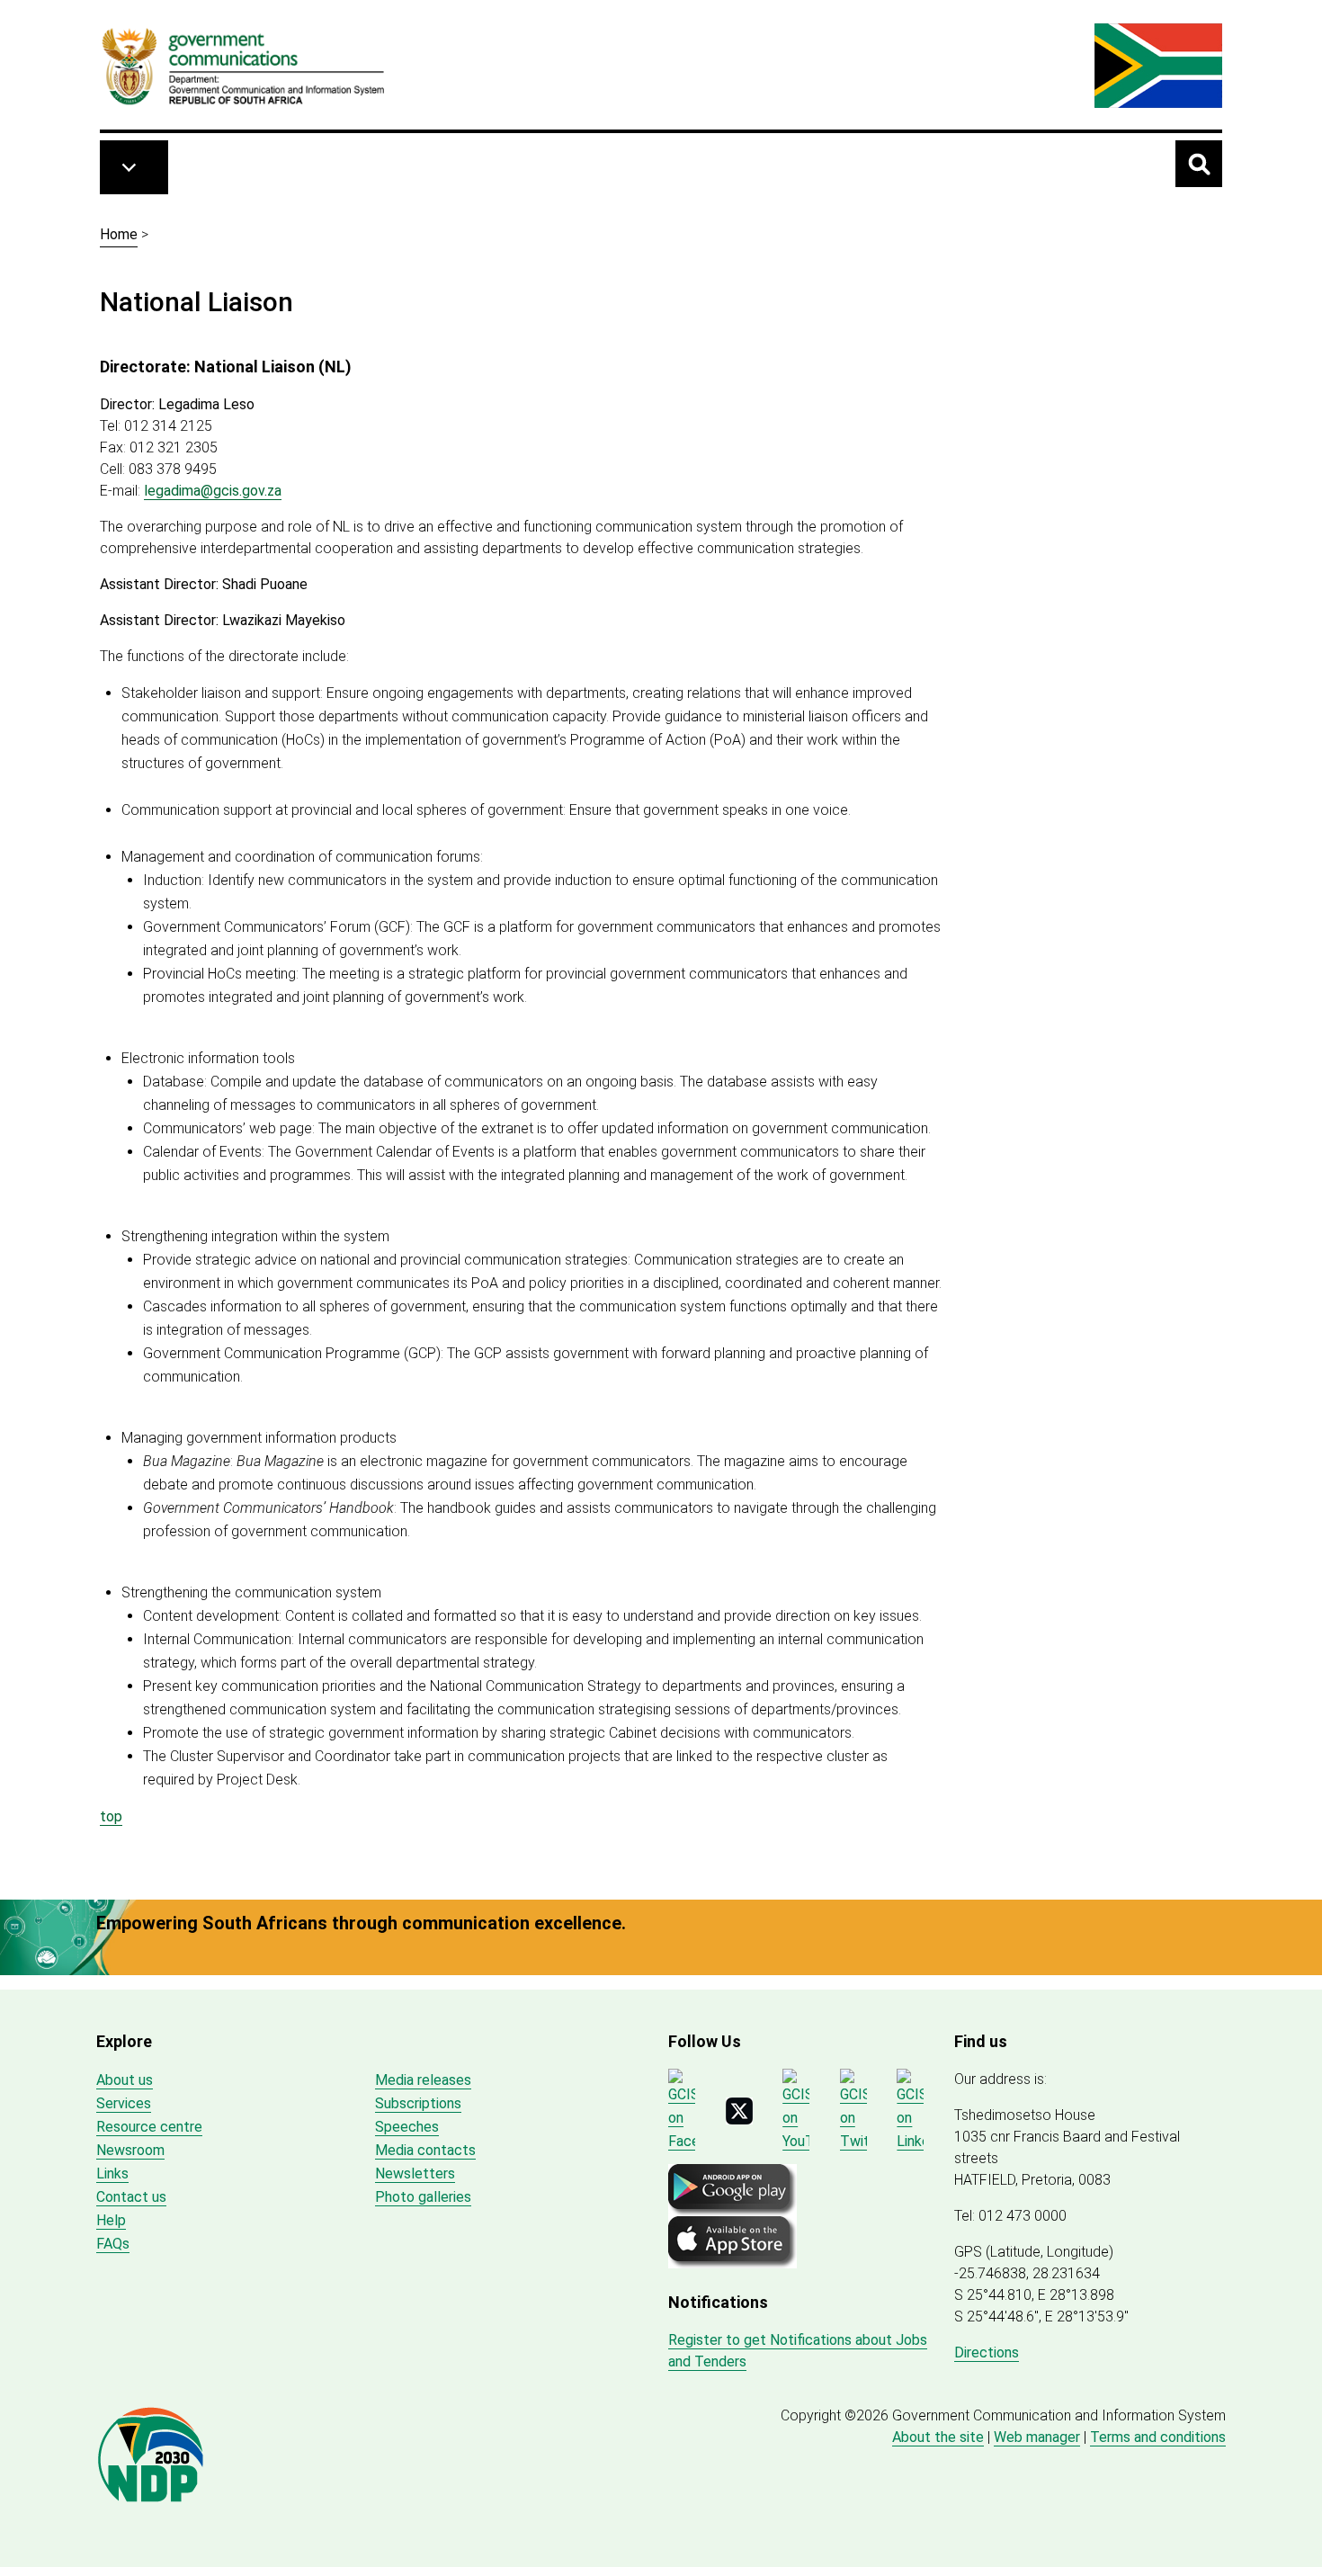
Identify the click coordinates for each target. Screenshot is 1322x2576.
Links (112, 2173)
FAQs (113, 2244)
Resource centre (149, 2127)
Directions (987, 2352)
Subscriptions (418, 2103)
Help (111, 2220)
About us (125, 2080)
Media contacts (425, 2150)
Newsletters (415, 2173)
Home (119, 234)
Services (124, 2103)
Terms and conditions (1158, 2437)
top (111, 1816)
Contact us (131, 2197)
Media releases (423, 2080)
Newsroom (130, 2150)
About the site (938, 2437)
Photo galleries (423, 2197)
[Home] (244, 66)
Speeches (407, 2127)
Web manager (1037, 2437)
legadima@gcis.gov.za (213, 491)
